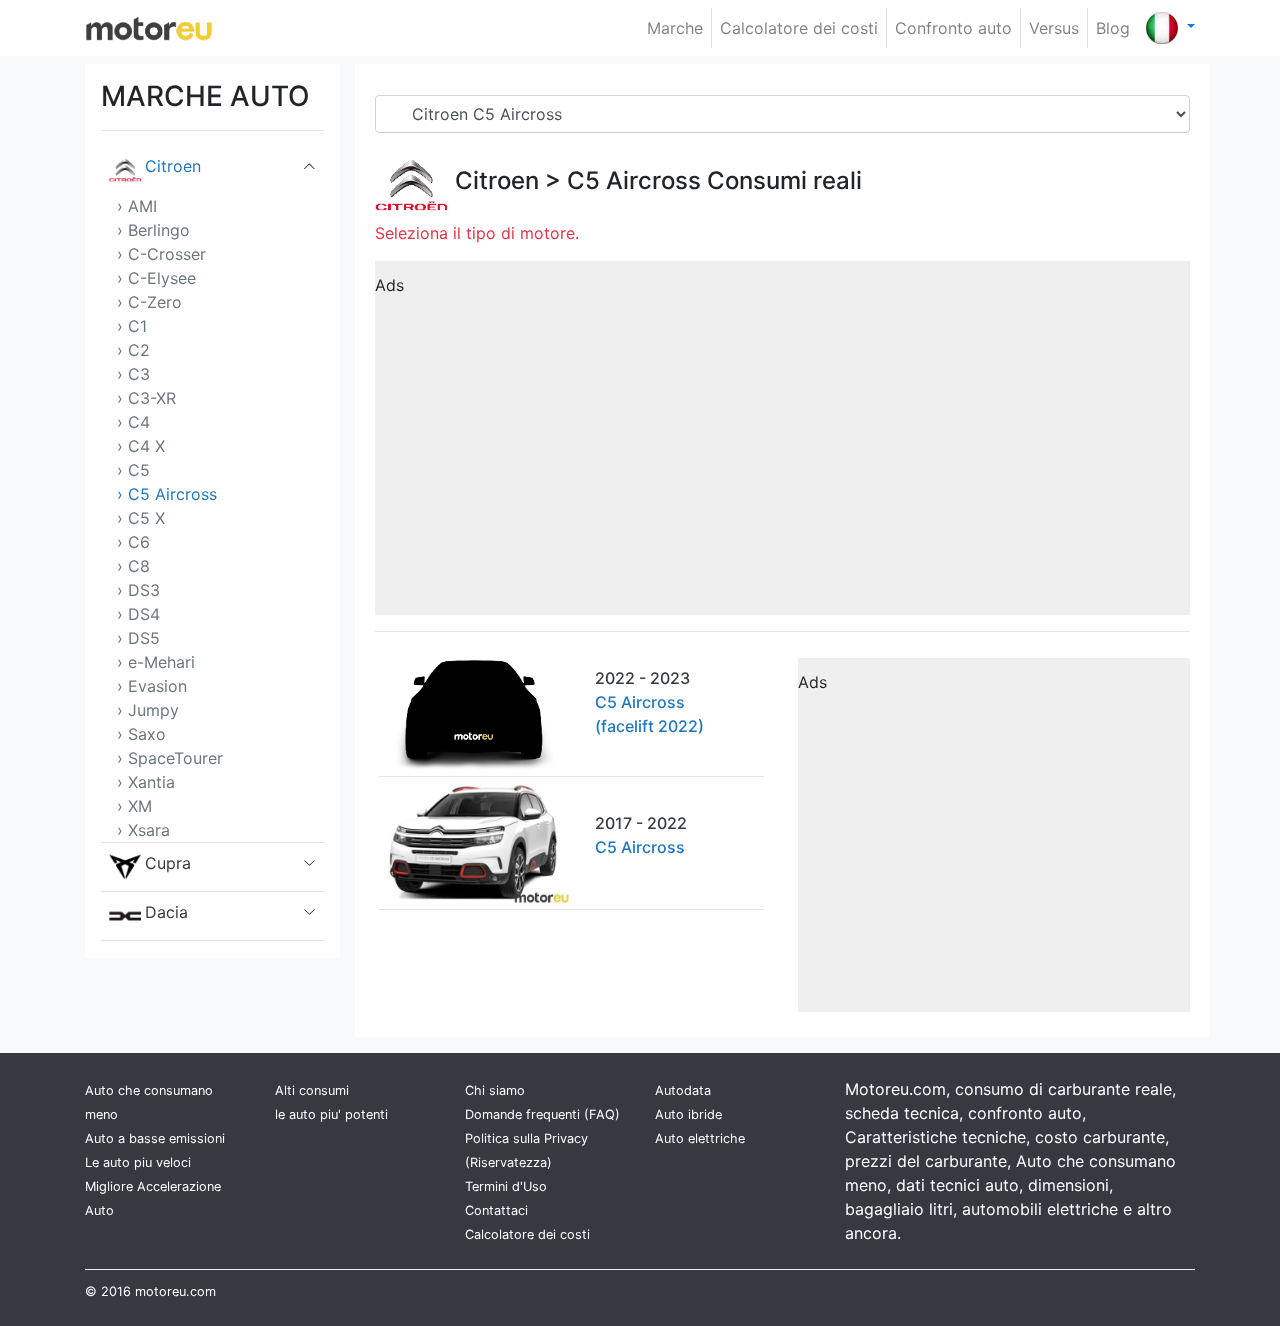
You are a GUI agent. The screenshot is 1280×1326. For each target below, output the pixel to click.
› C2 (133, 350)
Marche (675, 28)
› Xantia (146, 782)
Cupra (168, 863)
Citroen (173, 166)
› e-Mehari (156, 662)
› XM (134, 806)
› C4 (133, 422)
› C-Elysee (156, 278)
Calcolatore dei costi (799, 28)
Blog (1113, 28)
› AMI (137, 206)
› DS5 (138, 638)
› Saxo (141, 734)
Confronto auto (953, 28)
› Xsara (143, 830)
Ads (389, 285)
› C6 (133, 542)
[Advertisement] (782, 445)
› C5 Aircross (167, 494)
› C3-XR (146, 398)
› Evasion (152, 686)
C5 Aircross (634, 180)
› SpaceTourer (170, 758)
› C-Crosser (161, 254)
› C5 (133, 470)
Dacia (166, 912)
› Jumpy (148, 710)
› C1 (132, 326)
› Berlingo (153, 230)
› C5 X (141, 518)
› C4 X (141, 446)
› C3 (133, 374)
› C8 (133, 566)
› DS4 (138, 614)
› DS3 (138, 590)
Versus (1054, 28)
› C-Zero (149, 302)
